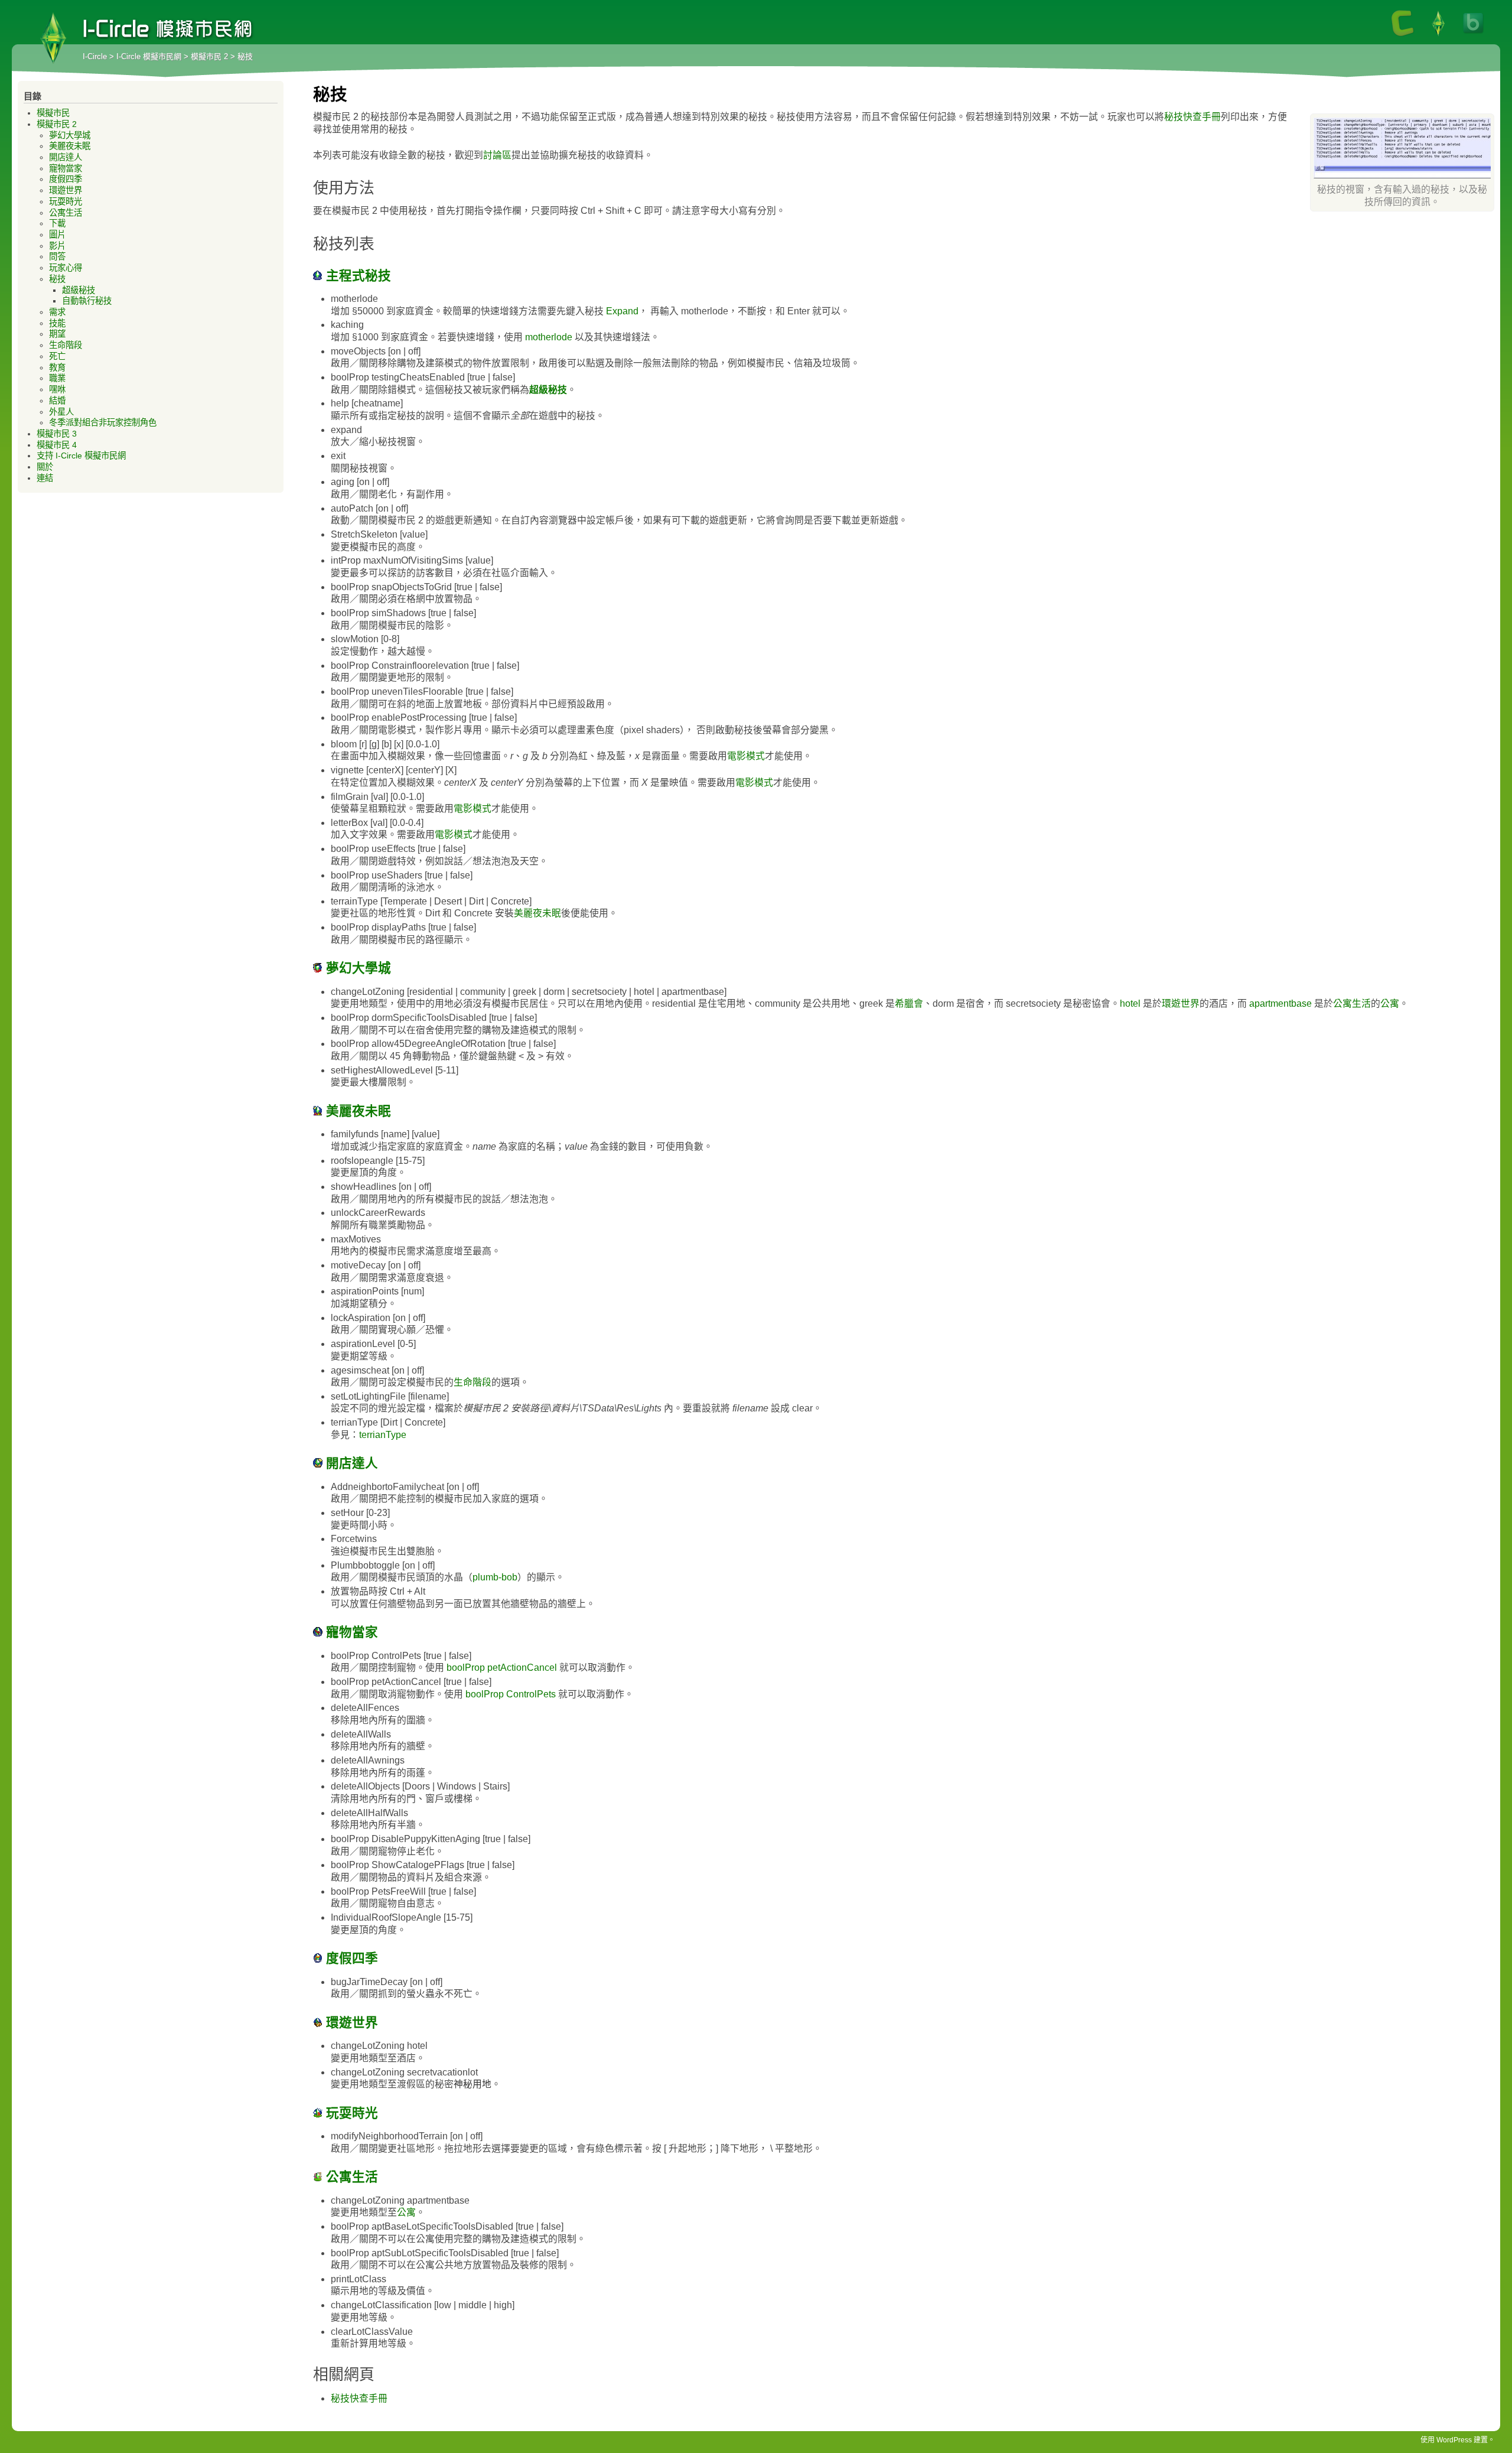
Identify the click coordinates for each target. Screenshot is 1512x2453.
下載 (57, 223)
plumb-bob (495, 1577)
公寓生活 (1352, 1003)
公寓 (1390, 1003)
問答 (57, 256)
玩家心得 (66, 268)
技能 (57, 323)
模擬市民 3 (57, 434)
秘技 (57, 279)
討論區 (497, 155)
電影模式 (746, 756)
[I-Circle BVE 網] (1474, 35)
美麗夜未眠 (537, 913)
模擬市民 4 (57, 445)
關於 (45, 467)
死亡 (57, 356)
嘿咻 (57, 389)
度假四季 (350, 1958)
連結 (45, 478)
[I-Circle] (1403, 35)
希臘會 (909, 1003)
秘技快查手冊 (1192, 117)
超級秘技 (548, 390)
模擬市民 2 (209, 56)
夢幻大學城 (357, 968)
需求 (57, 312)
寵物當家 (350, 1632)
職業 (57, 378)
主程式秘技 (357, 276)
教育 (57, 367)
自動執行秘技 (87, 301)
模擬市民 (53, 113)
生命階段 (472, 1382)
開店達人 (350, 1463)
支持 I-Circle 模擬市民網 (81, 456)
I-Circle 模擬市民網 (53, 38)
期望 (57, 334)
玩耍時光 (350, 2113)
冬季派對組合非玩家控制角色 (103, 422)
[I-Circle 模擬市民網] (1438, 35)
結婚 (57, 401)
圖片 (57, 235)
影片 (57, 246)
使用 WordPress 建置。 (1458, 2440)
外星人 (61, 412)
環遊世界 (1181, 1003)
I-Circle (95, 56)
